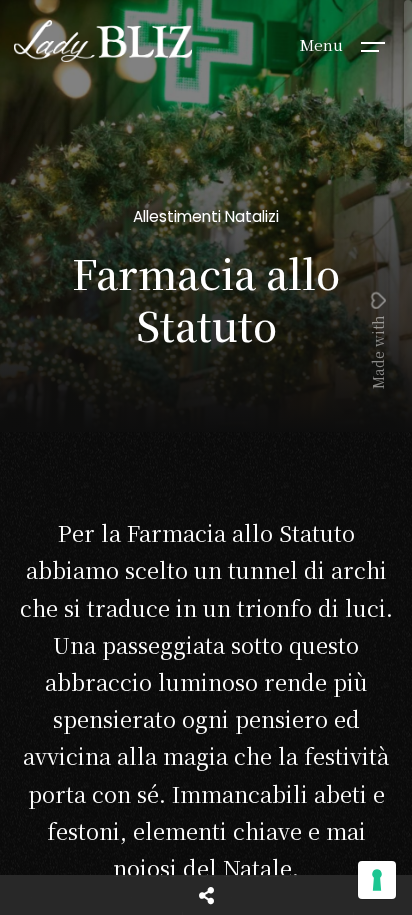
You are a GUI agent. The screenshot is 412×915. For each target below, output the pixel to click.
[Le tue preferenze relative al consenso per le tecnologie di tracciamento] (377, 880)
